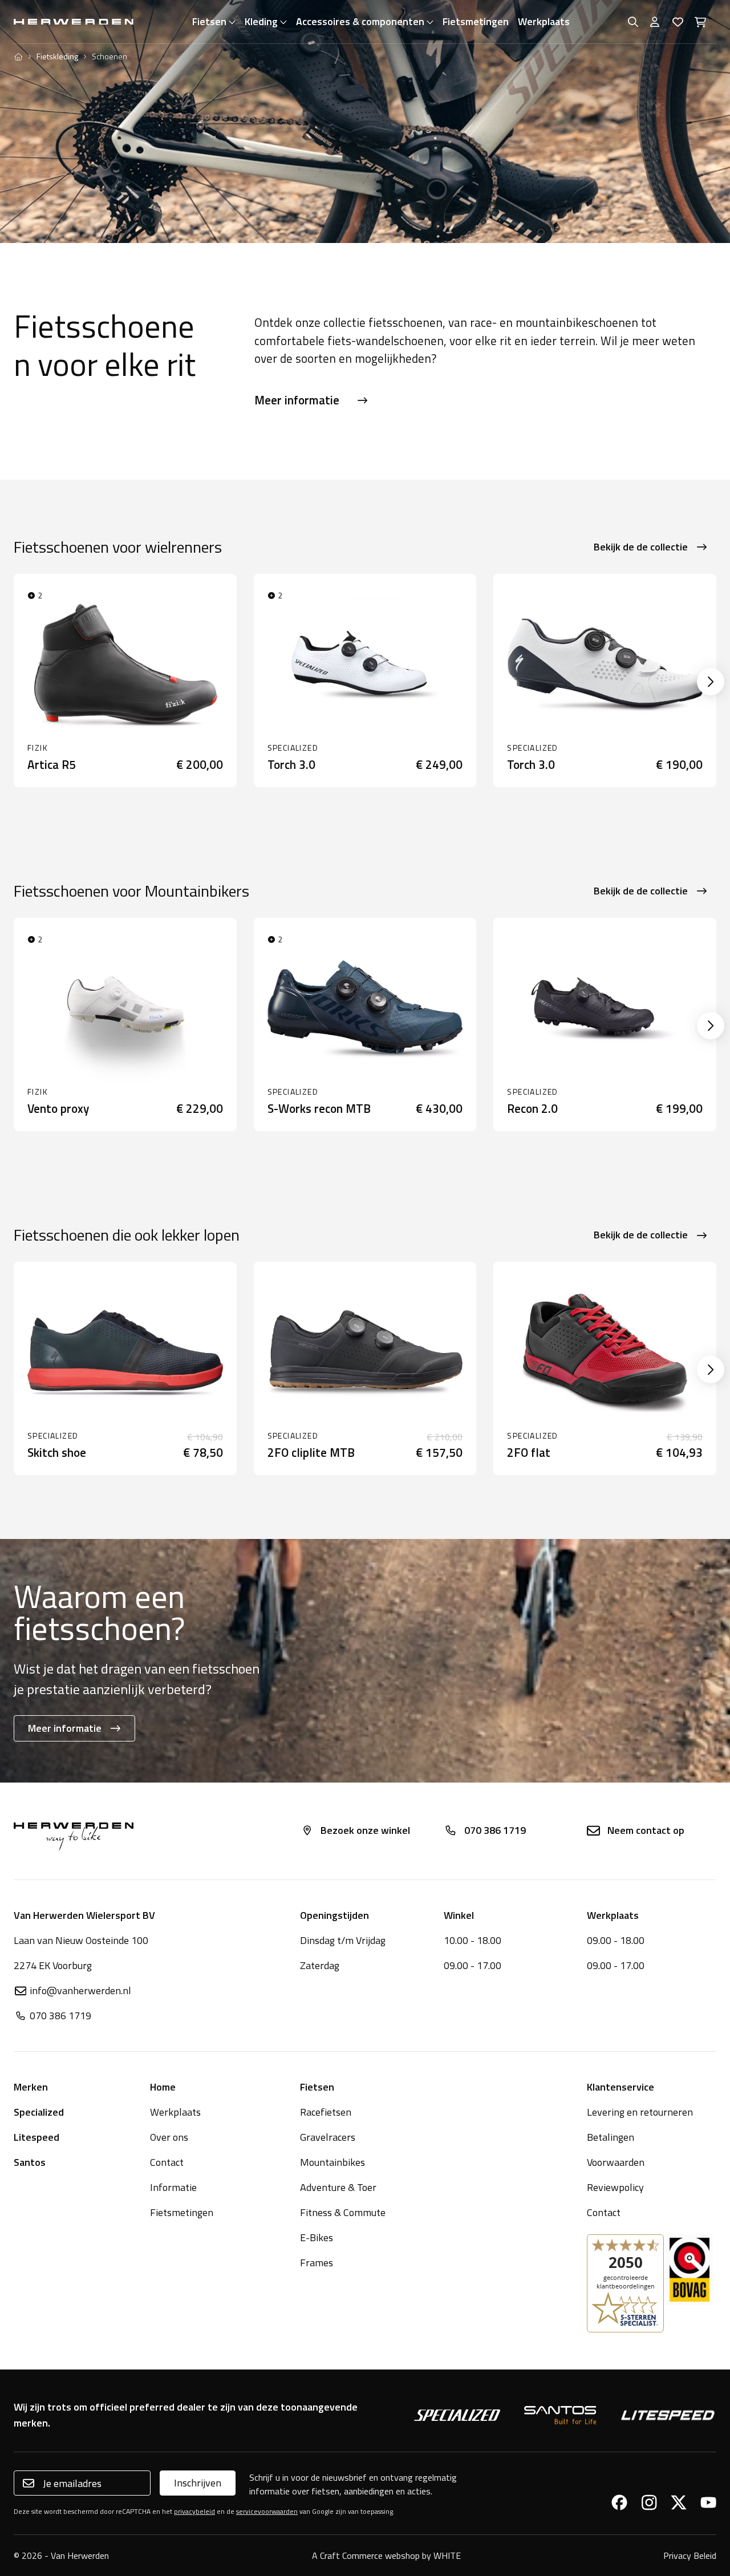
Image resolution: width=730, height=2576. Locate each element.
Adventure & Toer (338, 2187)
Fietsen (209, 21)
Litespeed (36, 2137)
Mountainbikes (332, 2162)
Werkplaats (544, 21)
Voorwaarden (616, 2162)
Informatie (173, 2187)
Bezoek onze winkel (365, 1830)
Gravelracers (328, 2137)
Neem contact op (646, 1830)
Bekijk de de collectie (641, 547)
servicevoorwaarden (267, 2511)
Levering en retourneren (640, 2112)
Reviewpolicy (615, 2187)
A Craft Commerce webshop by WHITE (386, 2555)
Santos (30, 2162)
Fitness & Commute (343, 2212)
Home (163, 2087)
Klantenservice (620, 2087)
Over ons (169, 2137)
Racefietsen (326, 2112)
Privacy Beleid (690, 2555)
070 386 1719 (495, 1830)
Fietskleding (57, 56)
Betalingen (611, 2137)
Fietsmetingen (476, 21)
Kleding (261, 21)
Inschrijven (198, 2483)
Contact (167, 2162)
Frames (317, 2263)
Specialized (39, 2112)
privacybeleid (194, 2511)
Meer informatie (297, 400)
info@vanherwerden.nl (80, 1990)
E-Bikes (317, 2237)
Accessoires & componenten (360, 21)
